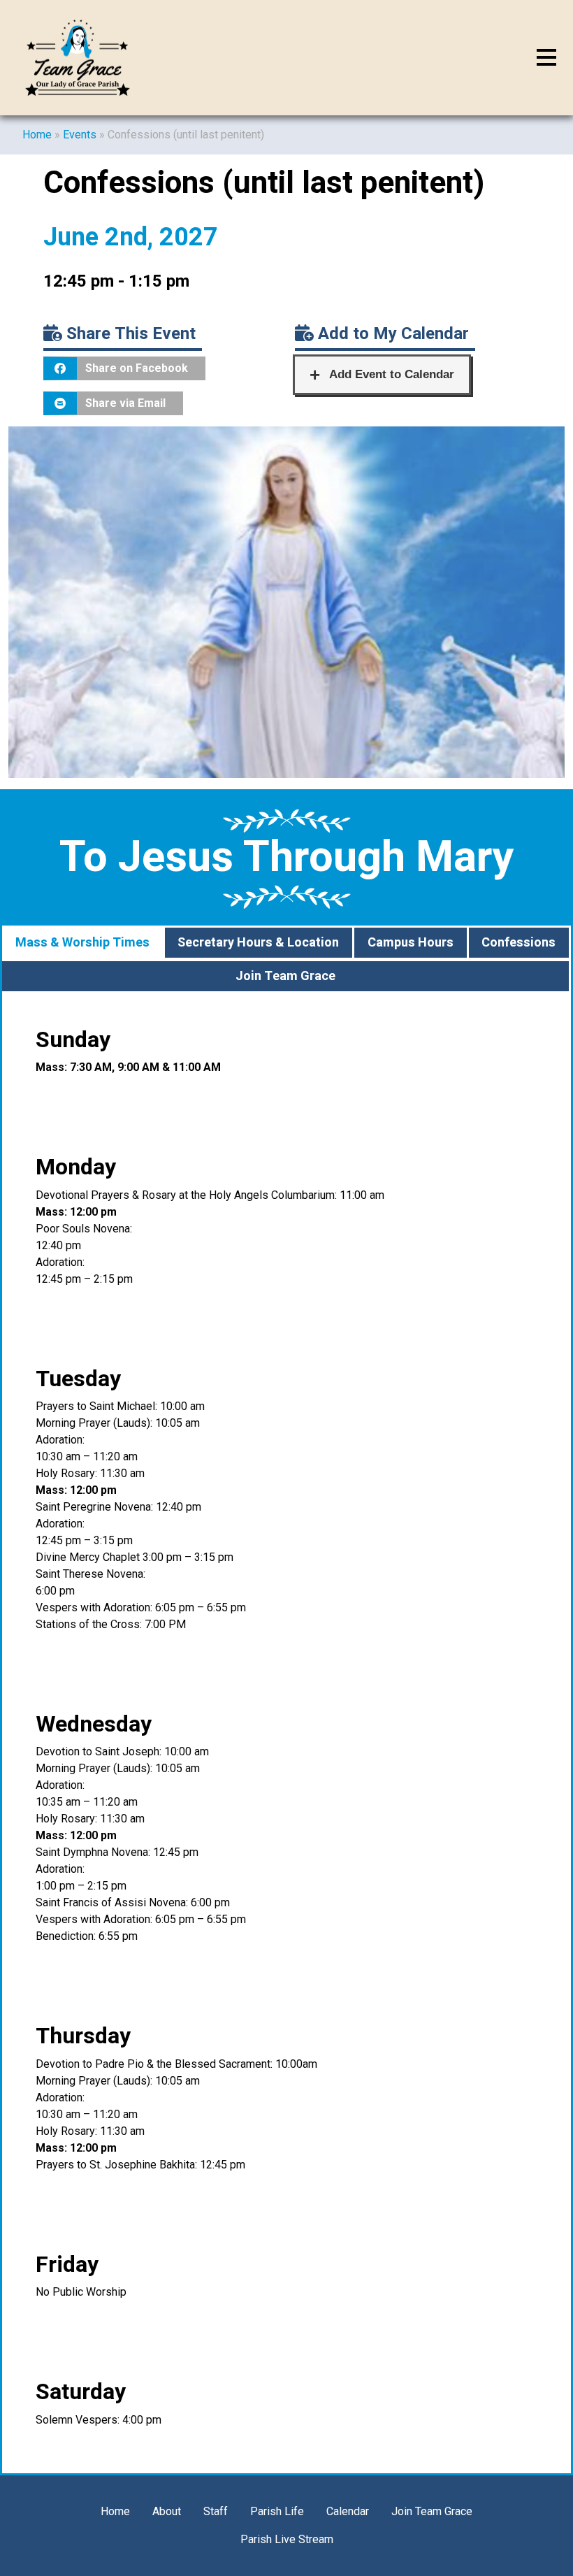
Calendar (348, 2511)
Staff (216, 2511)
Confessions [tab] (518, 943)
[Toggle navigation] (546, 58)
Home (37, 135)
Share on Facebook (137, 368)
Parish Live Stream (287, 2539)
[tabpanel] (286, 1733)
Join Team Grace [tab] (285, 976)
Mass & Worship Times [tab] (82, 943)
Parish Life (277, 2511)
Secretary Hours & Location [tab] (258, 943)
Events (80, 135)
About (167, 2511)
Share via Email (125, 403)
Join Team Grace (432, 2511)
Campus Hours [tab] (411, 943)
